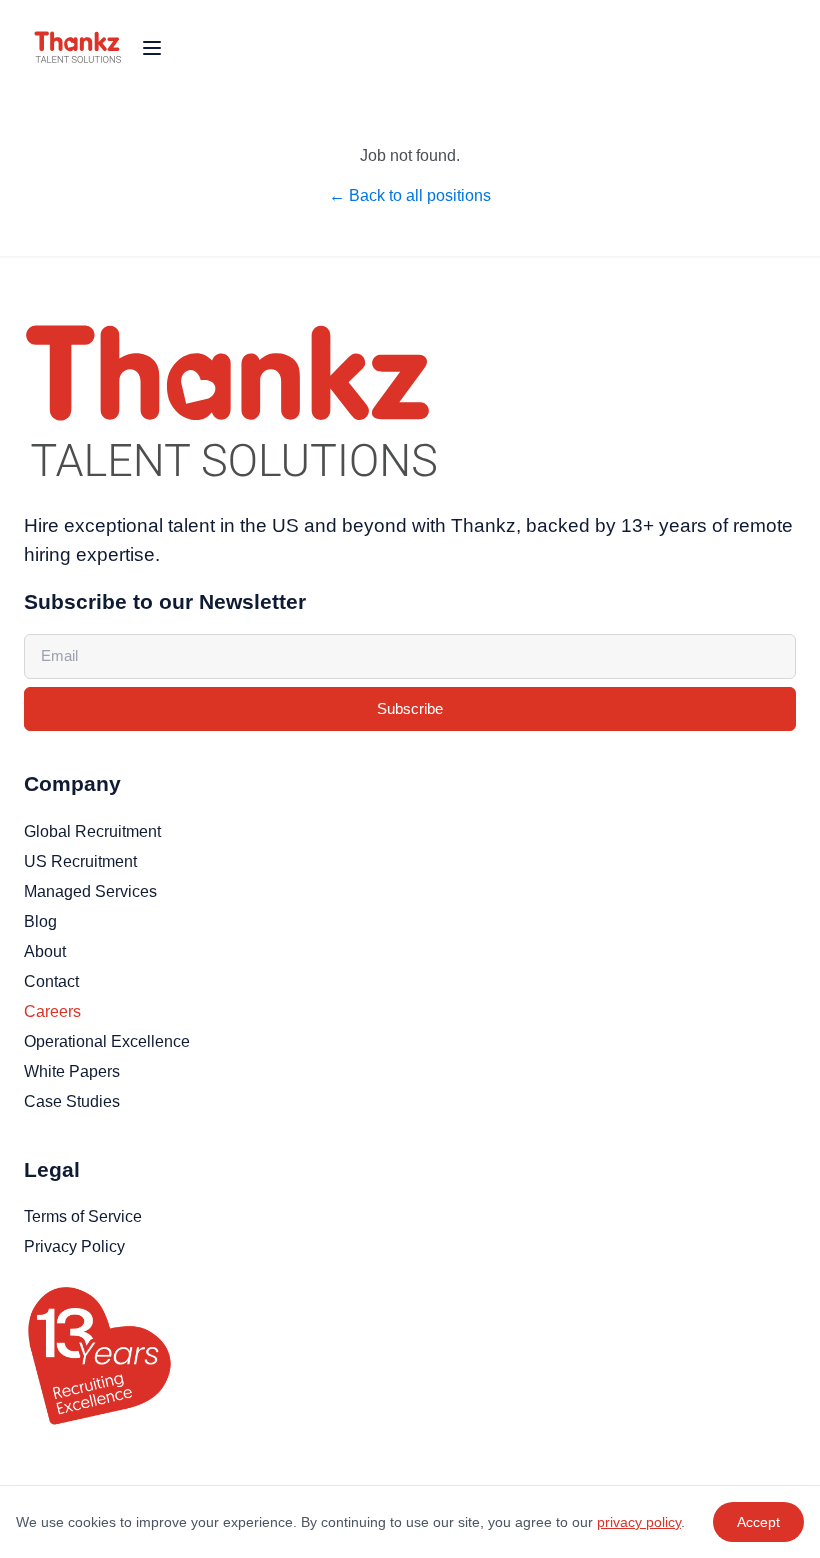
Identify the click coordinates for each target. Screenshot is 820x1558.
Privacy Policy (74, 1246)
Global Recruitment (92, 831)
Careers (52, 1011)
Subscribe (410, 708)
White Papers (72, 1071)
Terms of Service (83, 1216)
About (45, 951)
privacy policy (639, 1522)
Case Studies (72, 1101)
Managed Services (90, 891)
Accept (758, 1522)
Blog (40, 921)
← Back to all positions (410, 195)
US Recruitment (80, 861)
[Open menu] (152, 48)
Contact (51, 981)
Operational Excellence (107, 1041)
